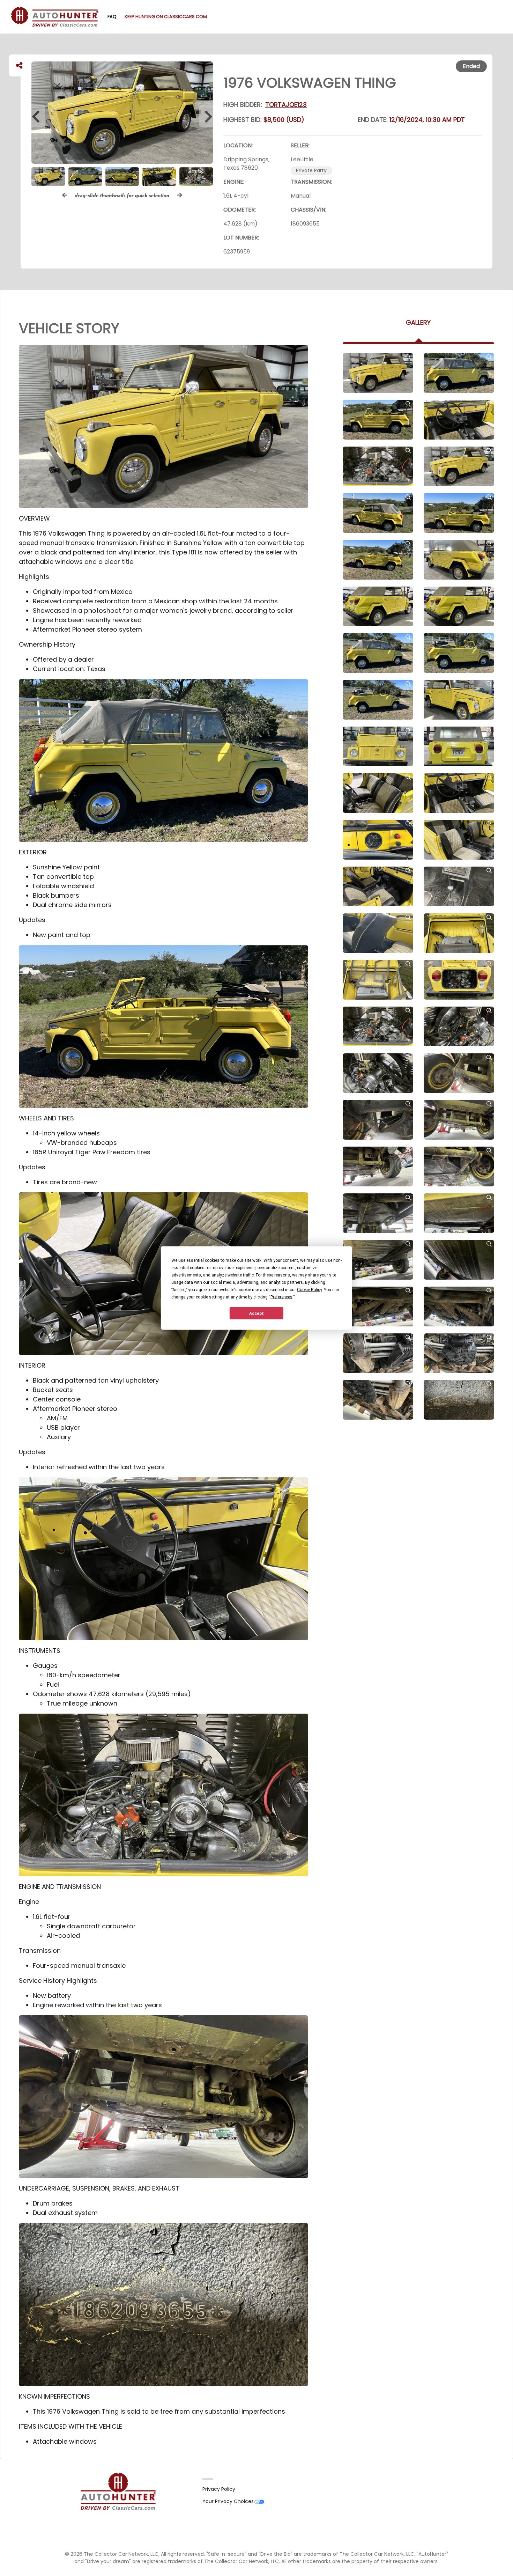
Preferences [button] (281, 1297)
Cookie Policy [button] (309, 1290)
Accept (256, 1313)
